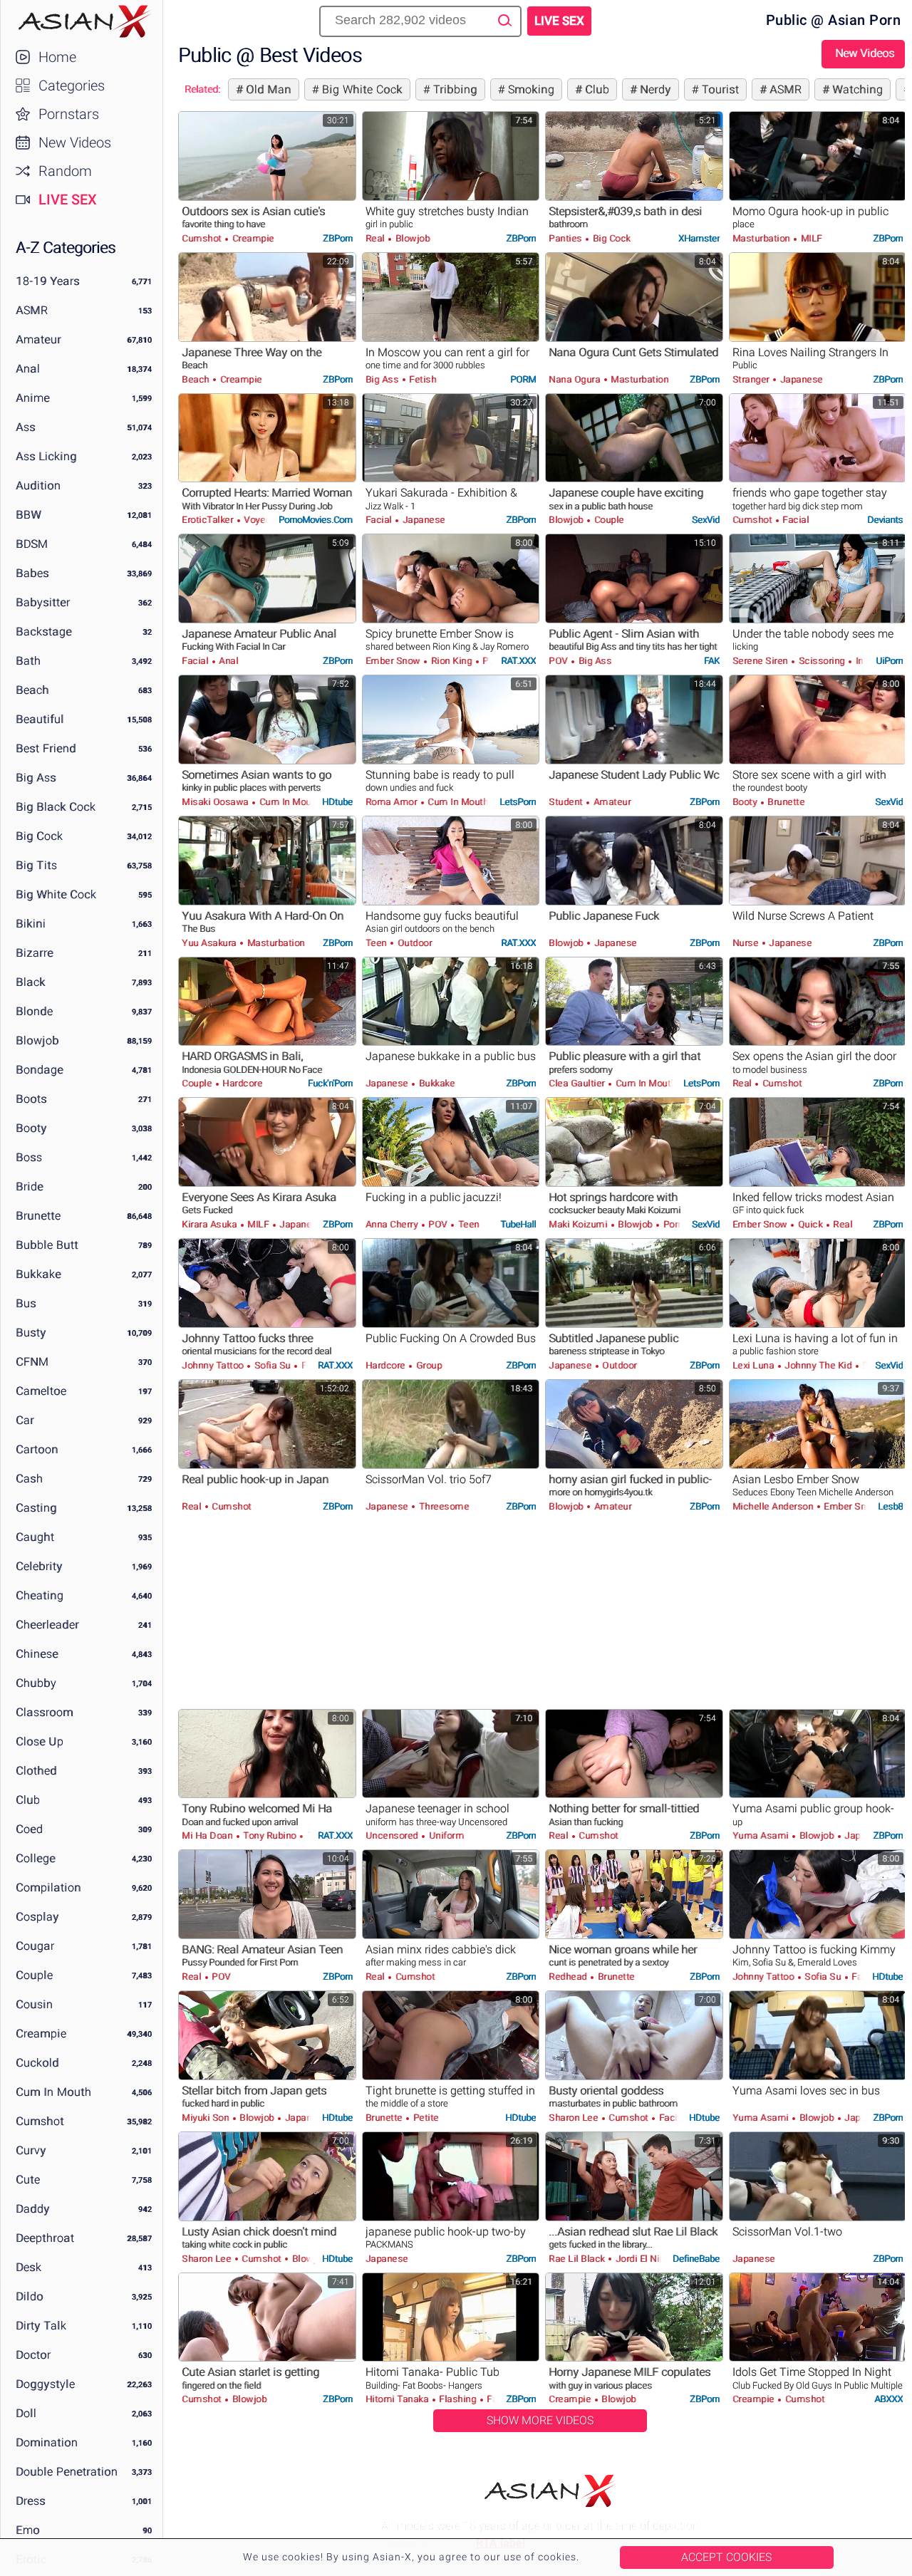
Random (65, 171)
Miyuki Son (207, 2118)
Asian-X (82, 21)
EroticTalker (209, 520)
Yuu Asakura (210, 943)
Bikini (31, 924)
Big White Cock (56, 894)
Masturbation (763, 238)
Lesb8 (890, 1506)
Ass (26, 427)
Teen (378, 943)
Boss (29, 1157)
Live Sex (68, 199)
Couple (34, 1975)
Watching (856, 89)
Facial (380, 520)
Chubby (36, 1683)
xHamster (699, 238)
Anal (28, 369)
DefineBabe (696, 2259)
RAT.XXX (518, 661)
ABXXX (888, 2399)
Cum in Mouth (53, 2092)
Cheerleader (47, 1625)
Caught (35, 1537)
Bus (26, 1303)
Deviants (885, 520)
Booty (31, 1128)
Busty (31, 1333)
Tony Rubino (270, 1835)
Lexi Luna (755, 1365)
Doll (26, 2413)
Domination (47, 2442)
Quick (810, 1224)
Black (31, 982)
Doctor (33, 2355)
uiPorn (889, 661)
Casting (36, 1508)
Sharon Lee (575, 2118)
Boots (31, 1099)
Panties (566, 238)
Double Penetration (67, 2472)
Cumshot (40, 2121)
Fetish (422, 379)
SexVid (706, 520)
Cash (29, 1479)
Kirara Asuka (211, 1224)
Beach (32, 690)
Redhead (569, 1977)
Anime (33, 398)
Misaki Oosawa (216, 802)
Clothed (36, 1771)
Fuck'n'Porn (330, 1083)
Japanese (800, 379)
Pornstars (69, 114)
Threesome (442, 1506)
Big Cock (39, 836)
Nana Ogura (576, 379)
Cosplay (37, 1917)
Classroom (45, 1712)
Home (57, 57)
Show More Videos (540, 2420)
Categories (72, 85)
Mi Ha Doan (208, 1835)
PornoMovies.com (316, 520)
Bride (30, 1186)
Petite (425, 2118)
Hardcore (242, 1083)
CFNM (32, 1362)
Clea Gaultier (578, 1083)
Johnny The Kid (818, 1365)
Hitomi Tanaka (398, 2399)
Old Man (267, 89)
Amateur (38, 339)
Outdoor (413, 943)
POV (559, 661)
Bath (28, 661)
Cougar (35, 1946)
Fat (493, 2399)
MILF (810, 238)
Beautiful (40, 719)
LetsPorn (518, 802)
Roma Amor (393, 802)
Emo (28, 2530)
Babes (32, 573)
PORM (523, 379)
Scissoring (822, 661)
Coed (29, 1829)
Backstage (44, 632)
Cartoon (37, 1449)
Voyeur (259, 520)
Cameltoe (41, 1391)
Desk (28, 2267)
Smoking (529, 89)
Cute (28, 2180)
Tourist (719, 89)
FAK (712, 661)
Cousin (34, 2004)
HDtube (337, 802)
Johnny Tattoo (214, 1365)
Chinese (37, 1654)
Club (28, 1800)
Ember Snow (394, 661)
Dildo (30, 2296)
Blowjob (37, 1040)
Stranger (752, 379)
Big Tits (36, 865)
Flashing (458, 2399)
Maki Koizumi (579, 1224)
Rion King (451, 661)
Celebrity (39, 1566)
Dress (31, 2501)
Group (427, 1365)
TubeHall (518, 1224)
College (36, 1858)
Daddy (33, 2209)
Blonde (34, 1011)
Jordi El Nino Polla (653, 2259)
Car (25, 1420)
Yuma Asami (762, 1835)
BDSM (32, 544)
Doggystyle (45, 2384)
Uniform (445, 1835)
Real (377, 238)
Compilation (48, 1887)
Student (567, 802)
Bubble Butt (47, 1245)
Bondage (40, 1070)
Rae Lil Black (578, 2259)
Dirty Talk (41, 2326)
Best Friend (46, 748)
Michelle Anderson (774, 1506)
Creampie (41, 2034)
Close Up (40, 1741)
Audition (38, 485)
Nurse (747, 943)
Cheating (40, 1595)
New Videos (75, 142)
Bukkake (38, 1274)
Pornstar (680, 1224)
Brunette (38, 1216)
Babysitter (43, 602)
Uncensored (393, 1835)
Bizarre (35, 953)
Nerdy (654, 89)
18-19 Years (48, 281)
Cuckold (37, 2063)
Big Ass (36, 778)
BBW (28, 515)
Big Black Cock (56, 807)
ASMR (32, 310)
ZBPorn (338, 238)
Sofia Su (272, 1365)
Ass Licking (46, 456)
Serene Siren (762, 661)
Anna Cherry (393, 1224)
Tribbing (454, 89)
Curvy (31, 2150)
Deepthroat (45, 2238)
